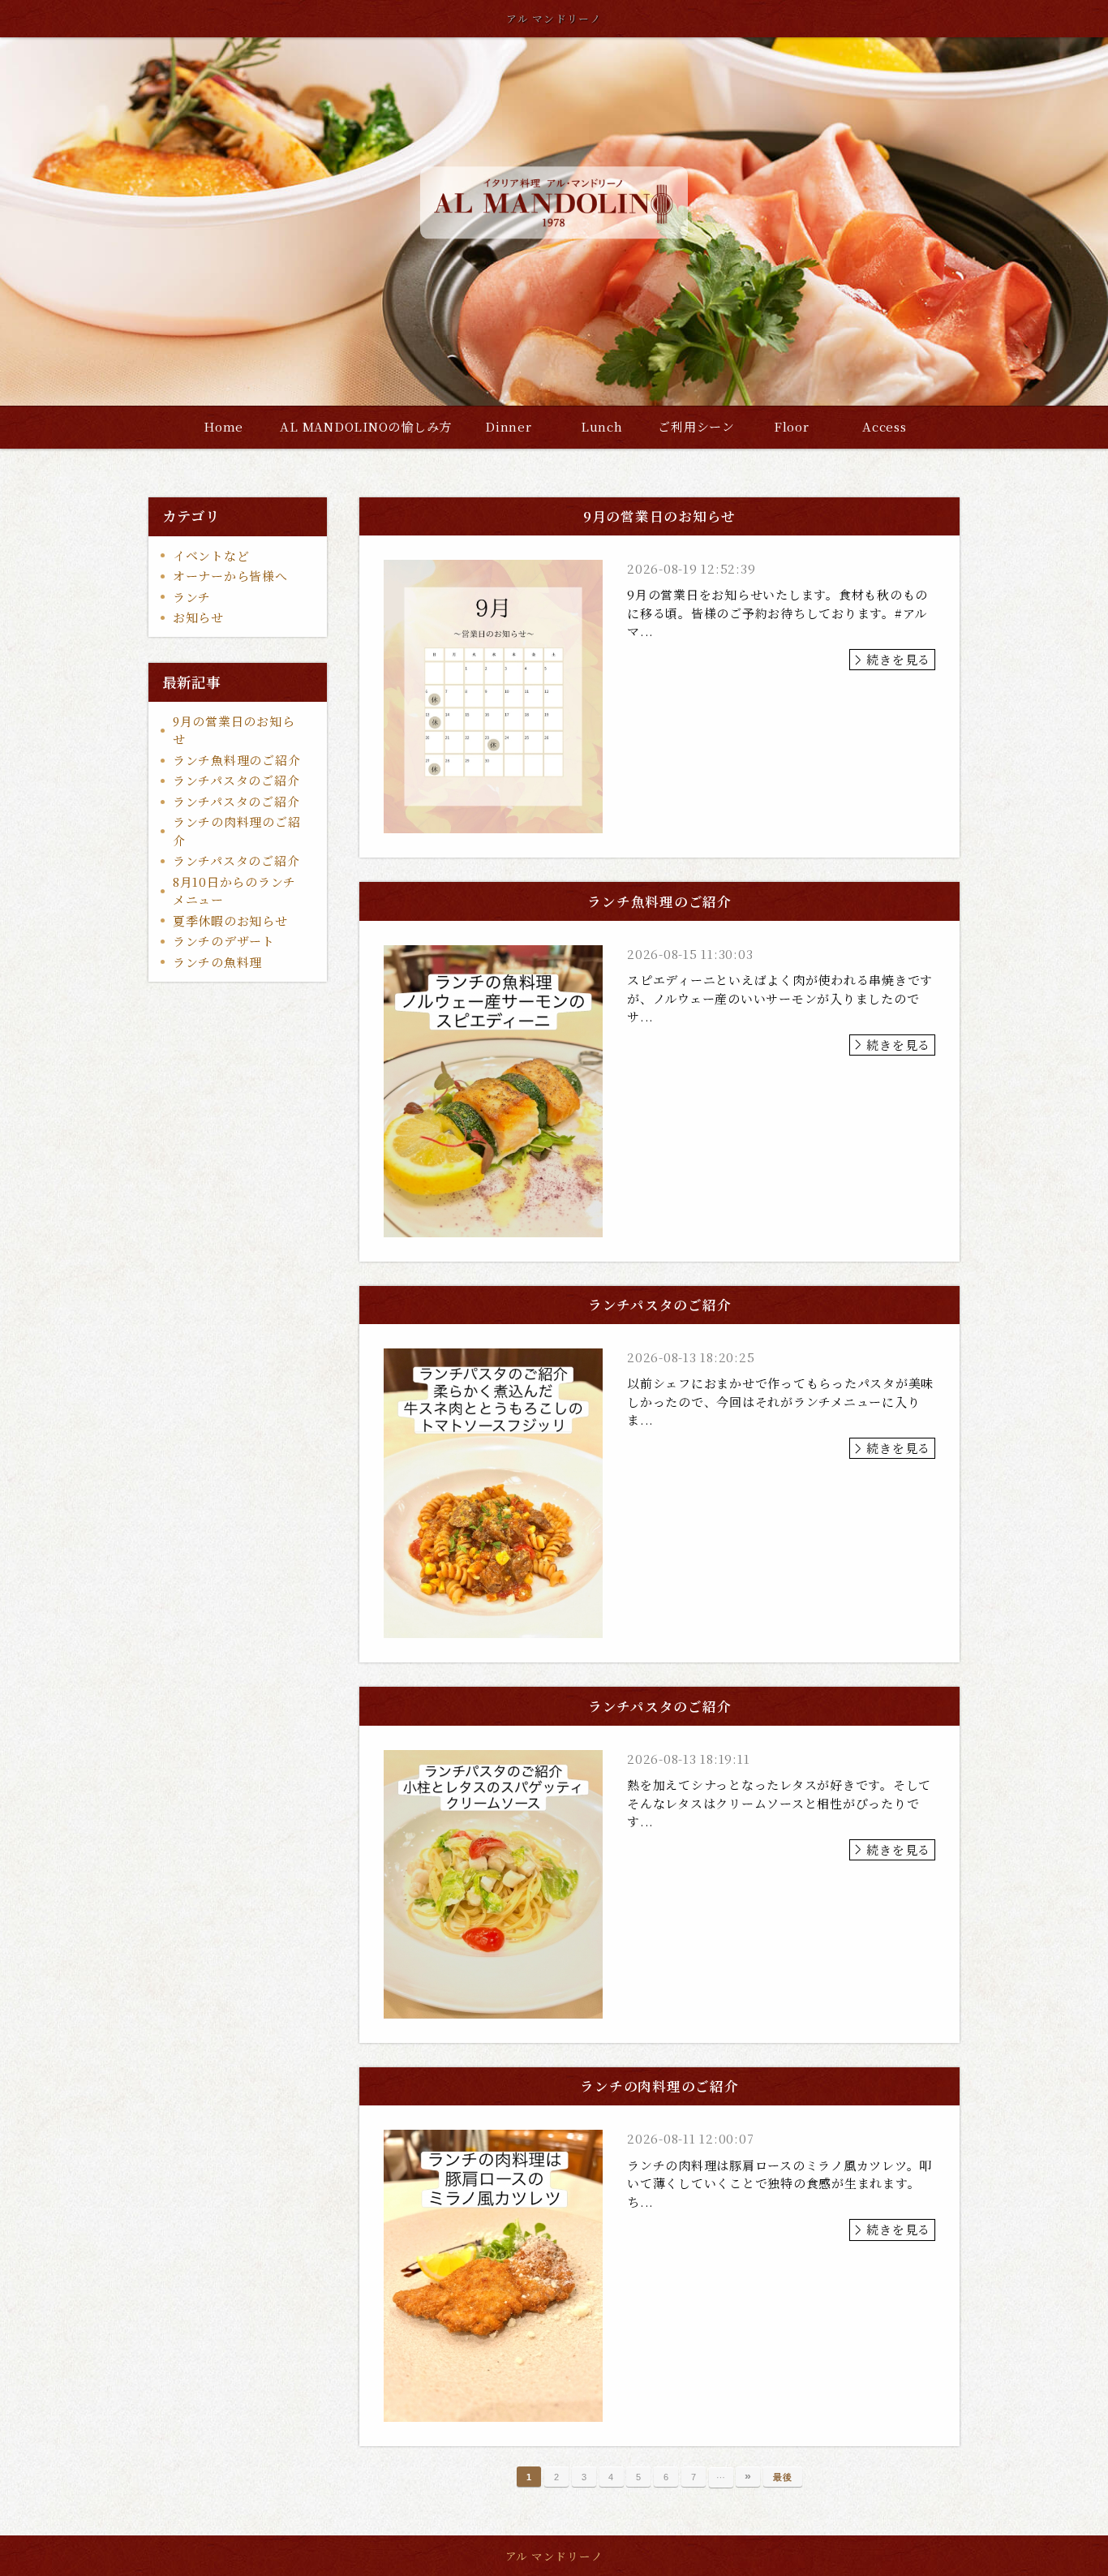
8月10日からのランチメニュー (234, 891)
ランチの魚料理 (217, 962)
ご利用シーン (696, 426)
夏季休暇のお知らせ (230, 920)
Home (223, 426)
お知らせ (198, 617)
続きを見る (898, 659)
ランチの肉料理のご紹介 (237, 831)
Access (885, 426)
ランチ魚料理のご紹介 (237, 760)
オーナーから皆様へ (230, 576)
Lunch (602, 426)
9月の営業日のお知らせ (234, 730)
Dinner (509, 426)
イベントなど (211, 555)
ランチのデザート (224, 941)
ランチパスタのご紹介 (236, 780)
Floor (792, 426)
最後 (783, 2477)
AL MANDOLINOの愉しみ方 (366, 426)
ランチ (192, 597)
